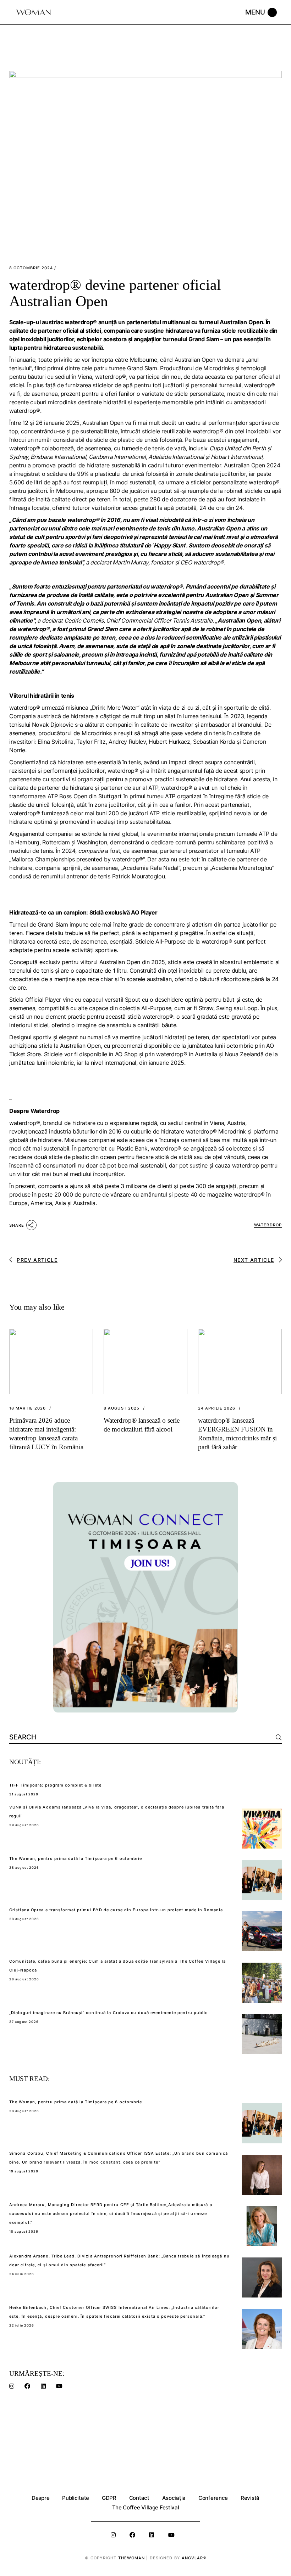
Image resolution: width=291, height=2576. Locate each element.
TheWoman (132, 2558)
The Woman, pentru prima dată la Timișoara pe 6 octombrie (76, 1858)
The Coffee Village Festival (146, 2507)
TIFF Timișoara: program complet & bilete (55, 1785)
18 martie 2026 (28, 1408)
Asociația (174, 2498)
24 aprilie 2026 (217, 1408)
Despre (40, 2498)
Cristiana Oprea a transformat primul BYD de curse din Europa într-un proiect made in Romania (116, 1910)
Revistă (250, 2498)
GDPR (109, 2498)
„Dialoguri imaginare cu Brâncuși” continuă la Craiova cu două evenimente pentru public (109, 2013)
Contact (139, 2498)
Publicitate (76, 2498)
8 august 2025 (122, 1408)
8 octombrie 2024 (31, 268)
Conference (213, 2498)
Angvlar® (194, 2558)
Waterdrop (268, 1225)
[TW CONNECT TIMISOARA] (145, 1597)
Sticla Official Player (35, 1000)
